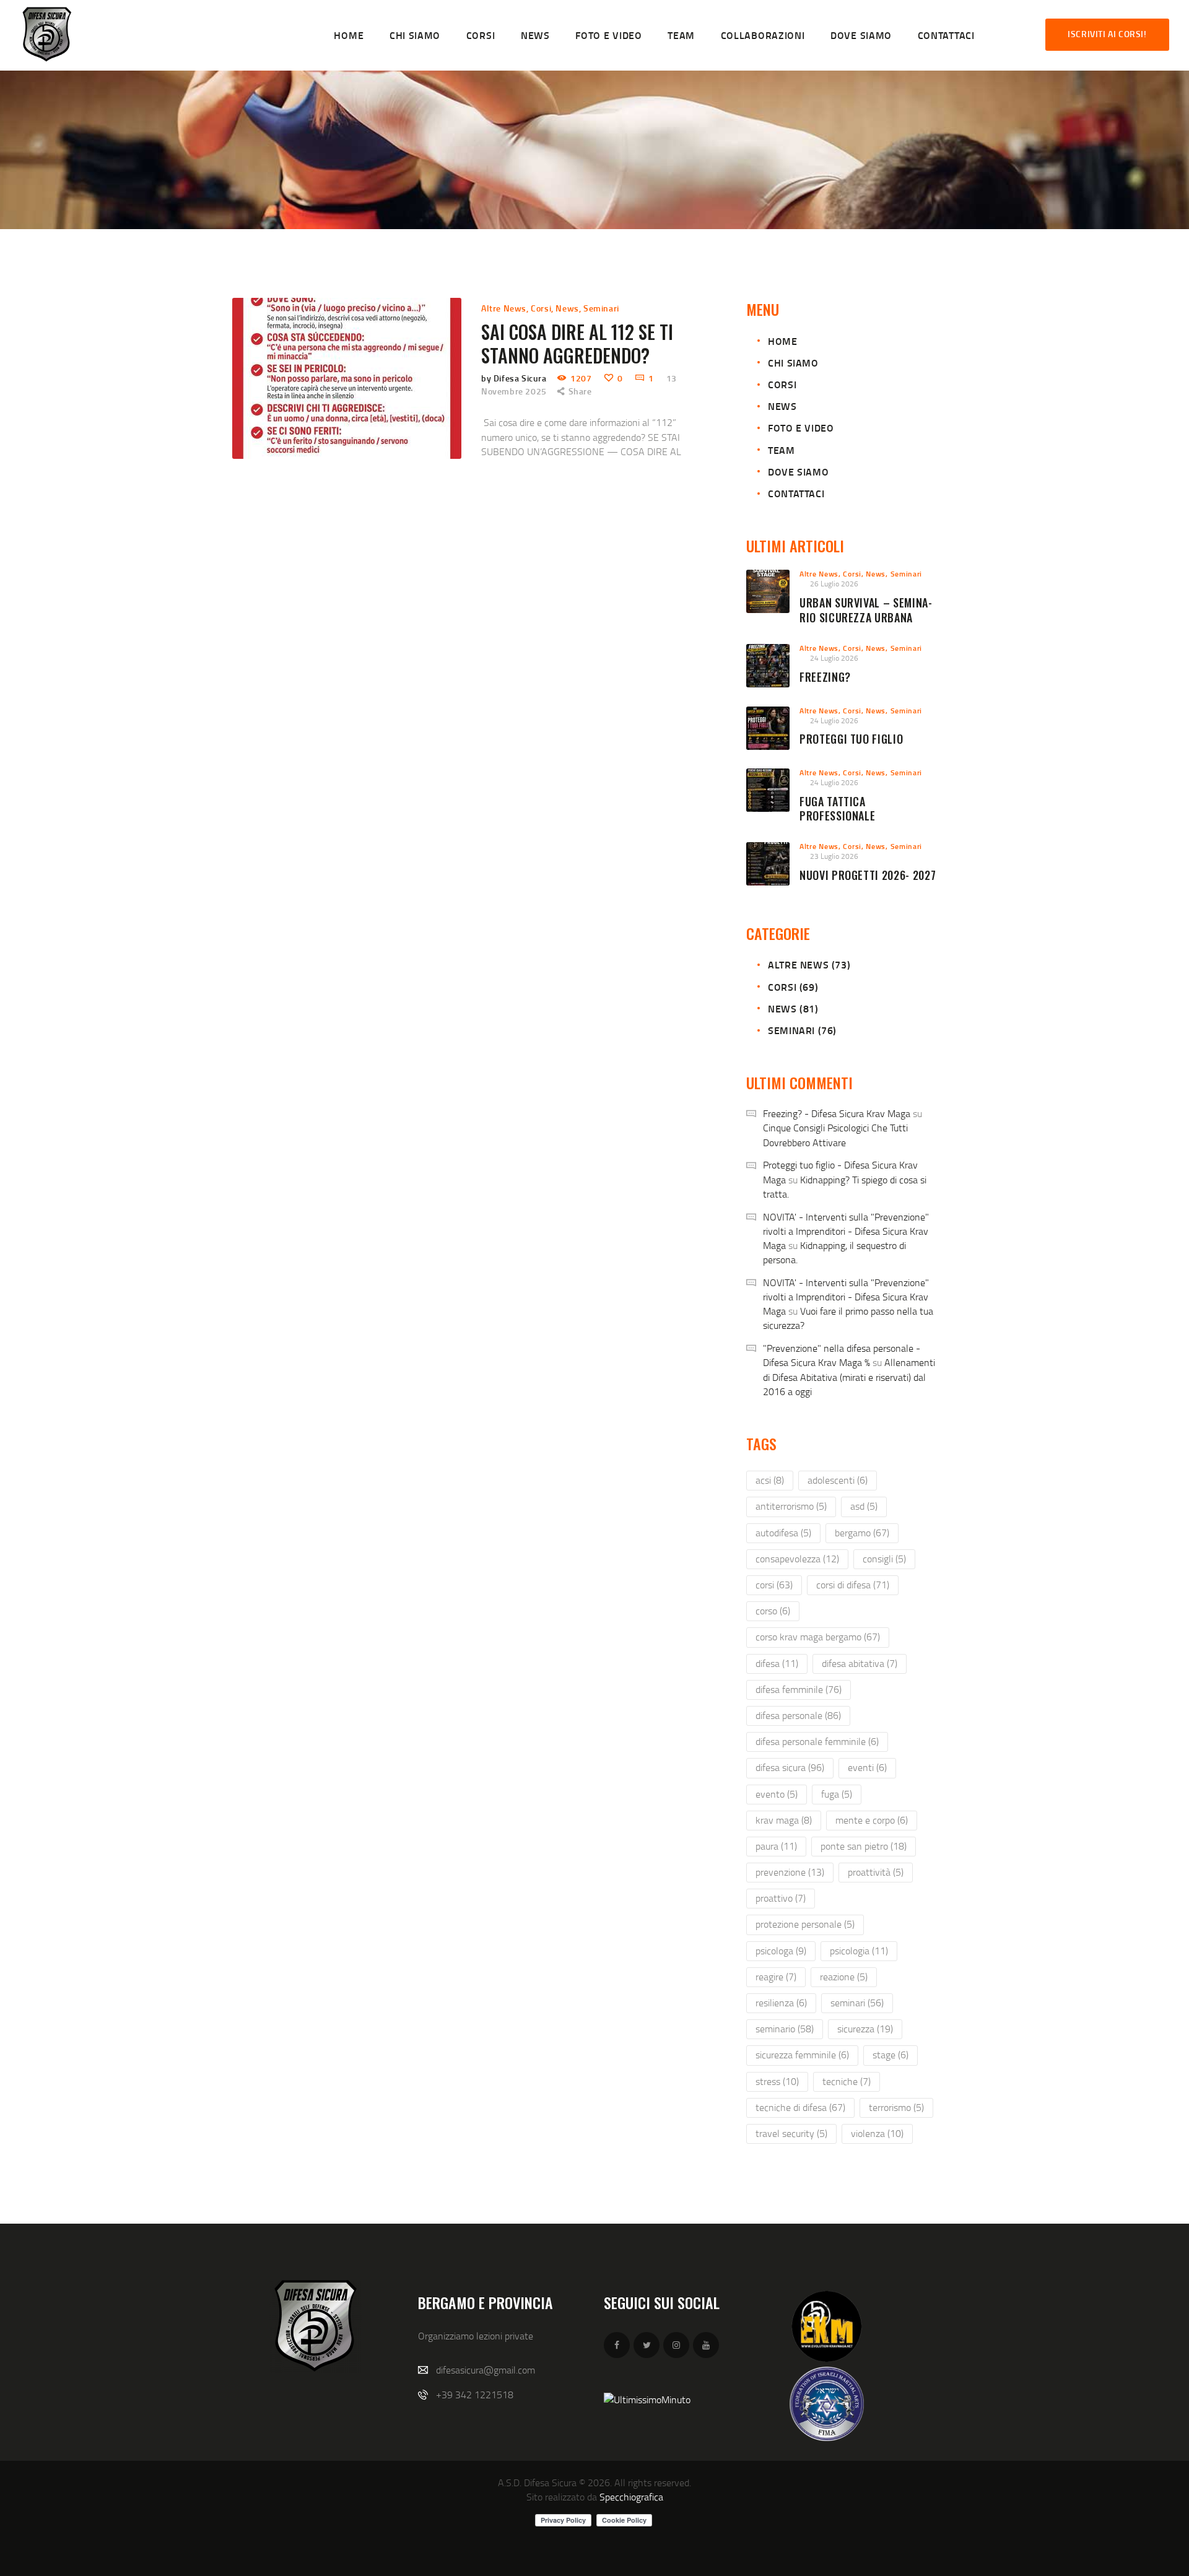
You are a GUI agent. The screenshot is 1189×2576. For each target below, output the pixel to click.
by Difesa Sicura (515, 378)
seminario (785, 2029)
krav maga (784, 1820)
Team (781, 450)
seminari (857, 2003)
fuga (837, 1794)
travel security (791, 2133)
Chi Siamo (793, 363)
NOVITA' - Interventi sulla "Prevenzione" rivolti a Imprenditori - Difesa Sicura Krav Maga (846, 1231)
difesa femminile (799, 1689)
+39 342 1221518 (475, 2395)
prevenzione (790, 1872)
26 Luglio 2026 (834, 584)
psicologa (781, 1951)
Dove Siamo (798, 472)
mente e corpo (872, 1820)
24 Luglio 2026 (834, 658)
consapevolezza (797, 1559)
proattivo (781, 1898)
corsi (774, 1585)
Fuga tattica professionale (837, 809)
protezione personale (805, 1924)
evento (777, 1794)
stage (891, 2055)
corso (773, 1611)
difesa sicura (790, 1767)
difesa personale (798, 1715)
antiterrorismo (791, 1506)
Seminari (601, 308)
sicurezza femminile (802, 2055)
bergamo (862, 1533)
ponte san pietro (864, 1846)
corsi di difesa (853, 1585)
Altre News (504, 308)
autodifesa (783, 1533)
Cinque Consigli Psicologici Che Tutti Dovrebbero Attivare (835, 1135)
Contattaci (796, 493)
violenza (877, 2133)
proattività (876, 1872)
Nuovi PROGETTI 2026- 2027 (868, 876)
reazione (844, 1977)
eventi (867, 1767)
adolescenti (838, 1480)
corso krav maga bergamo (818, 1637)
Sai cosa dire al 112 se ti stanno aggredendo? (577, 344)
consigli (884, 1559)
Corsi (541, 308)
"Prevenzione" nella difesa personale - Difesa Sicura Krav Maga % (842, 1355)
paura (776, 1846)
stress (777, 2081)
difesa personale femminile (817, 1741)
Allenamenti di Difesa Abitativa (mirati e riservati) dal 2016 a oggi (849, 1377)
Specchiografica (631, 2497)
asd (864, 1506)
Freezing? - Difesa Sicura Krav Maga (837, 1113)
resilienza (781, 2003)
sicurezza (865, 2029)
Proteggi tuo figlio (851, 739)
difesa (777, 1663)
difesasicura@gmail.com (486, 2370)
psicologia (859, 1951)
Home (782, 341)
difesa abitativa (860, 1663)
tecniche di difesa (800, 2107)
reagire (776, 1977)
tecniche (847, 2081)
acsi (770, 1480)
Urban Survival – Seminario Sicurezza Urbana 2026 (866, 618)
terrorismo (896, 2107)
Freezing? (825, 677)
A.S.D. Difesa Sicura (537, 2482)
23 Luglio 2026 (834, 856)
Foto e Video (801, 428)
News (567, 308)
